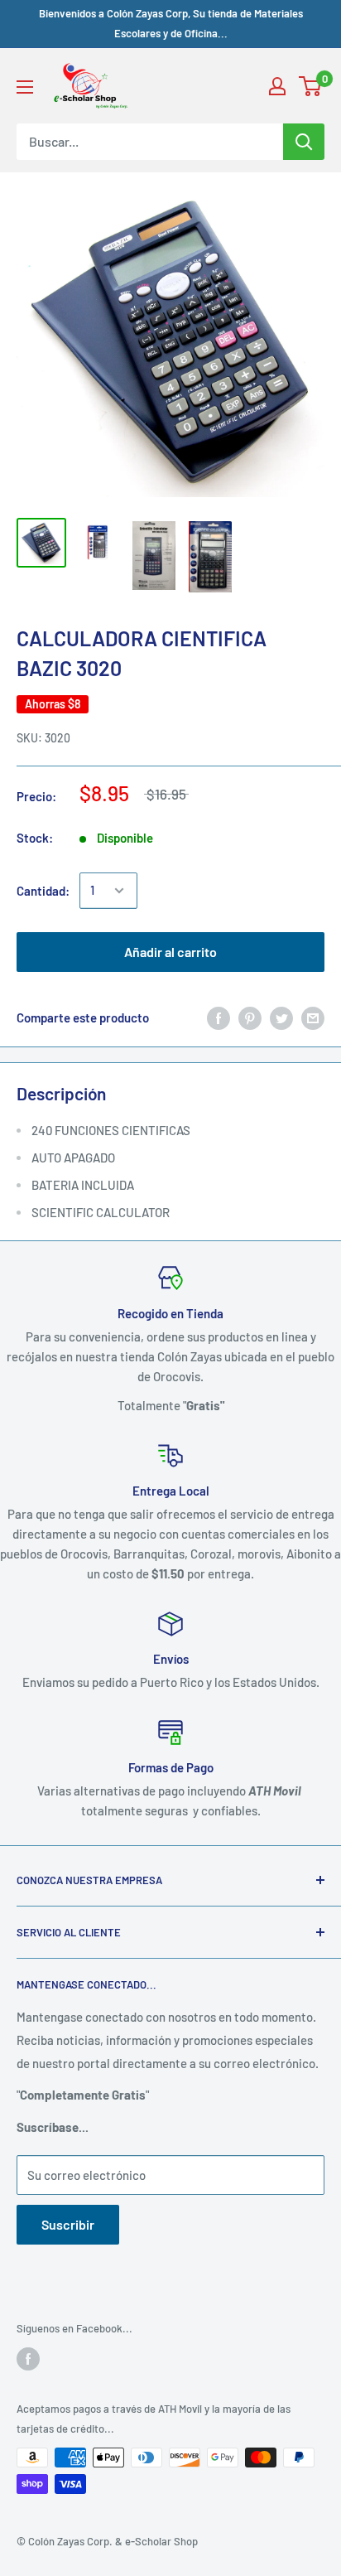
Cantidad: (43, 891)
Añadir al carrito (170, 952)
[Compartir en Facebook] (219, 1017)
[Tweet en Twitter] (281, 1017)
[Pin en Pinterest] (250, 1017)
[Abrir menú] (25, 87)
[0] (311, 86)
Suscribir (68, 2224)
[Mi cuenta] (277, 86)
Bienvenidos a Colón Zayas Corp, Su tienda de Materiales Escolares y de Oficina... (171, 23)
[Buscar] (304, 142)
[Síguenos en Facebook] (28, 2359)
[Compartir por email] (313, 1017)
